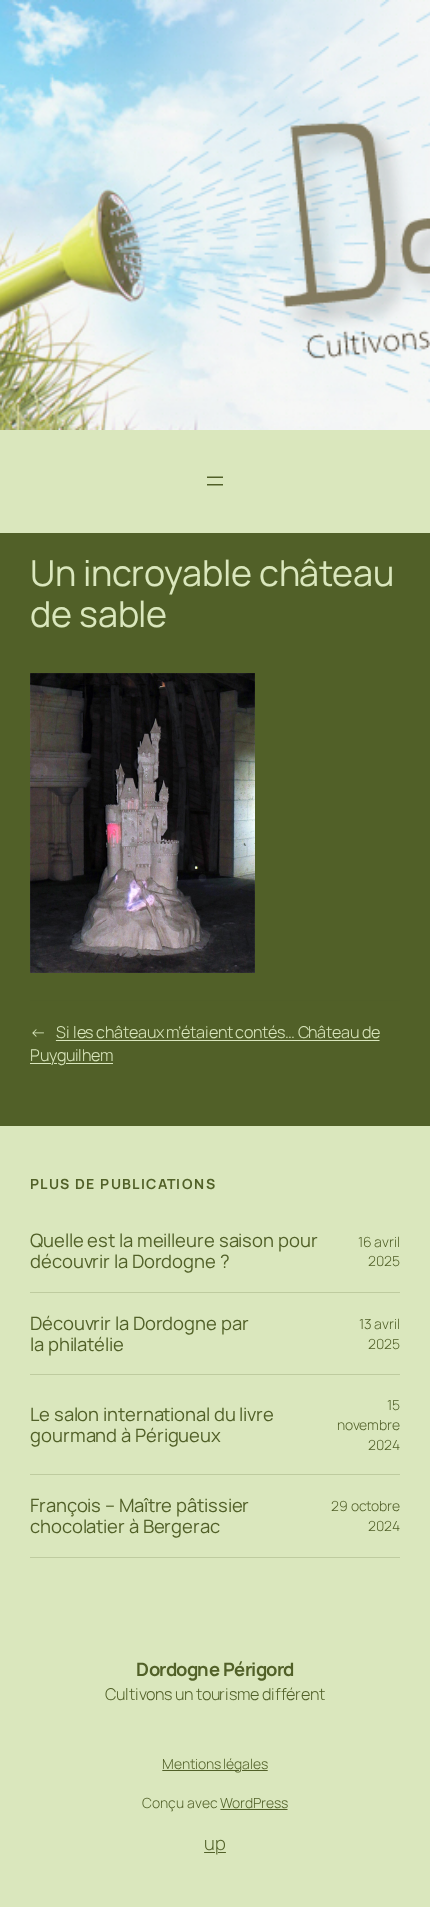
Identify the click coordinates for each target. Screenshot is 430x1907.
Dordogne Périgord (215, 1669)
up (215, 1843)
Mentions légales (214, 1763)
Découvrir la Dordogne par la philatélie (139, 1333)
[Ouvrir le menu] (215, 481)
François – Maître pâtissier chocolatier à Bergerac (139, 1515)
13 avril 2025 (379, 1333)
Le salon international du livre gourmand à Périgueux (152, 1424)
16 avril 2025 (379, 1251)
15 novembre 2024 (368, 1424)
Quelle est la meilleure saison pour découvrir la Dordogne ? (174, 1250)
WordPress (253, 1802)
